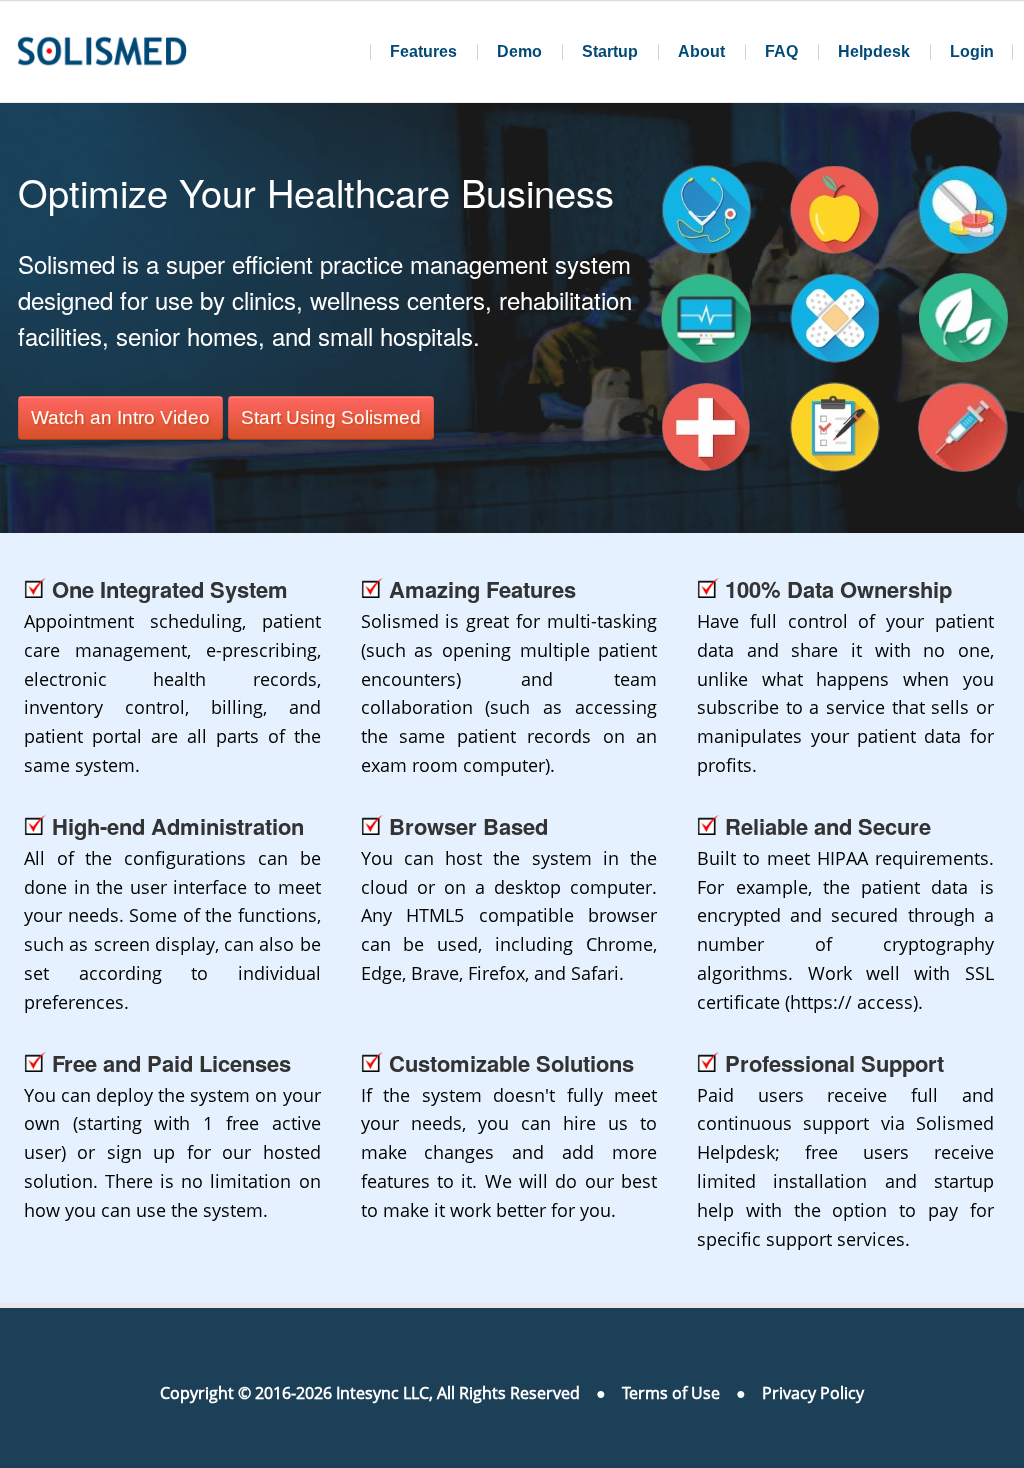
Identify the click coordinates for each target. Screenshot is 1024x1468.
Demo (519, 52)
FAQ (781, 52)
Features (423, 52)
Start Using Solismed (331, 417)
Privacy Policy (813, 1393)
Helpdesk (874, 52)
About (701, 52)
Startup (610, 52)
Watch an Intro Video (120, 417)
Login (972, 52)
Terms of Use (671, 1393)
